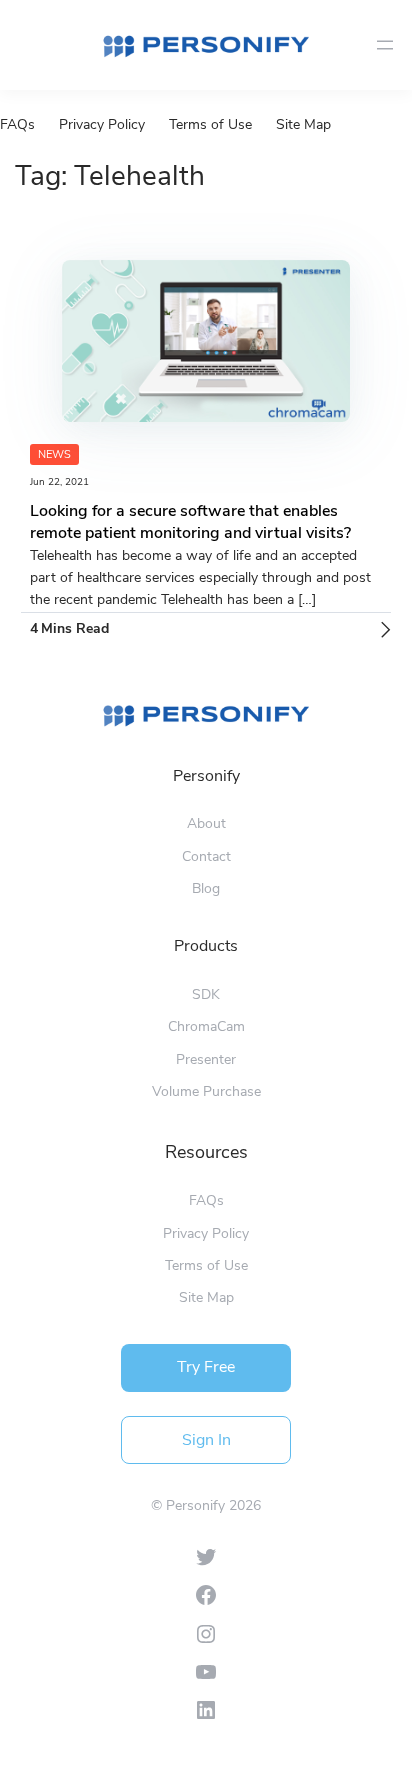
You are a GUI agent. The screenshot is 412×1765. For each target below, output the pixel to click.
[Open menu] (385, 45)
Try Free (206, 1367)
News (54, 454)
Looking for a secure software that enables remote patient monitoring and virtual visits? (190, 522)
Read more (386, 630)
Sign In (206, 1440)
